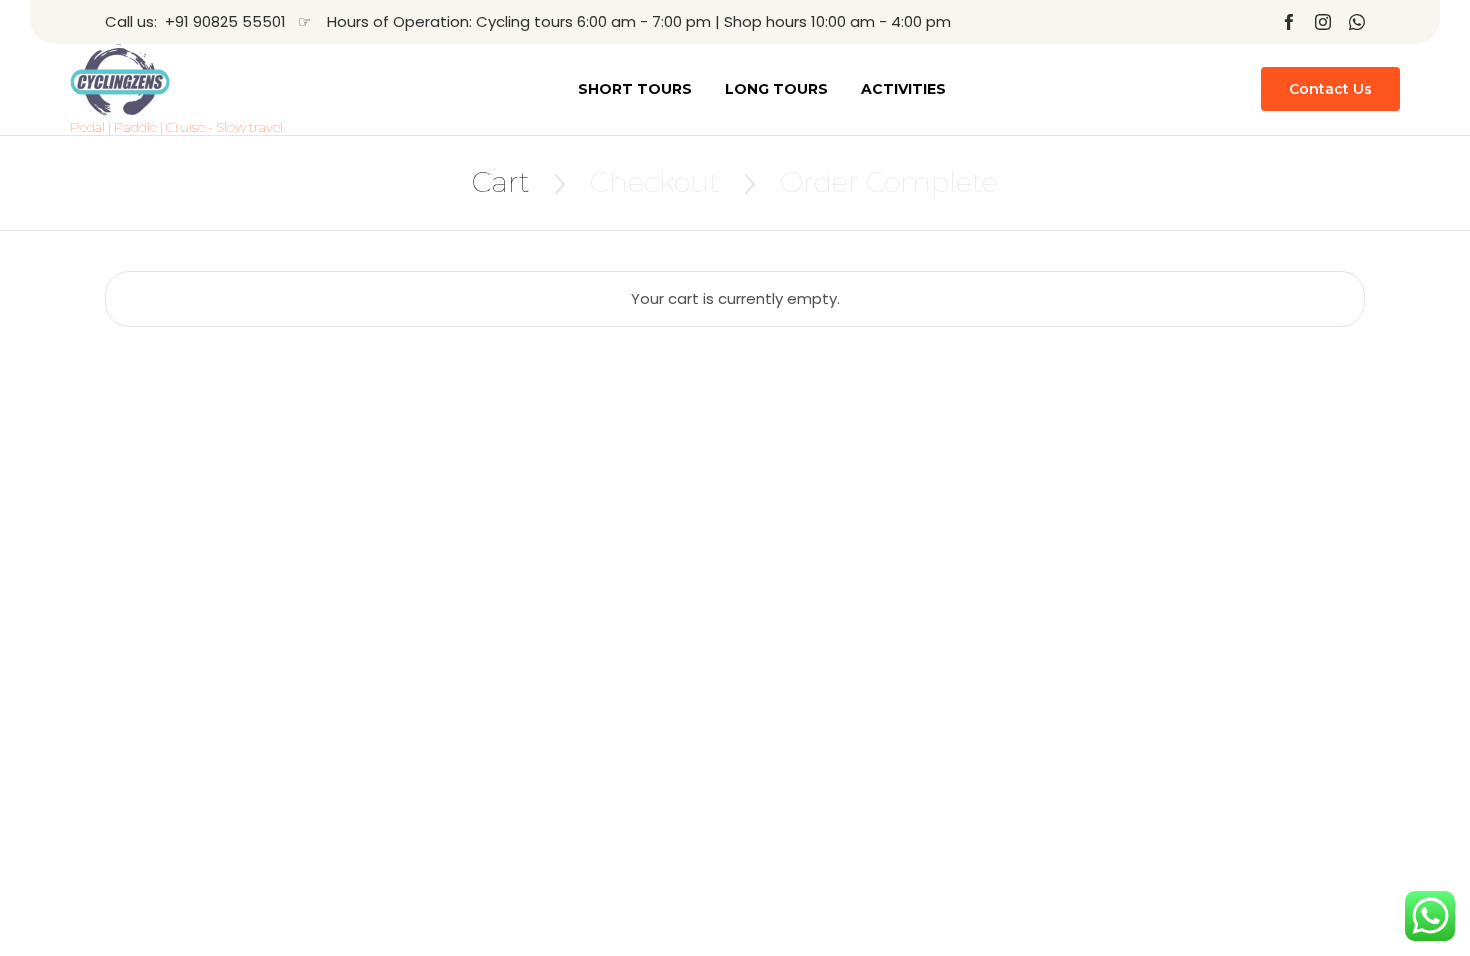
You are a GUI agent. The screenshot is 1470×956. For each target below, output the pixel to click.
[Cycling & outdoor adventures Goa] (177, 80)
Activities (903, 89)
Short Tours (635, 89)
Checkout (655, 182)
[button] (1330, 89)
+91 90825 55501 (225, 21)
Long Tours (776, 89)
